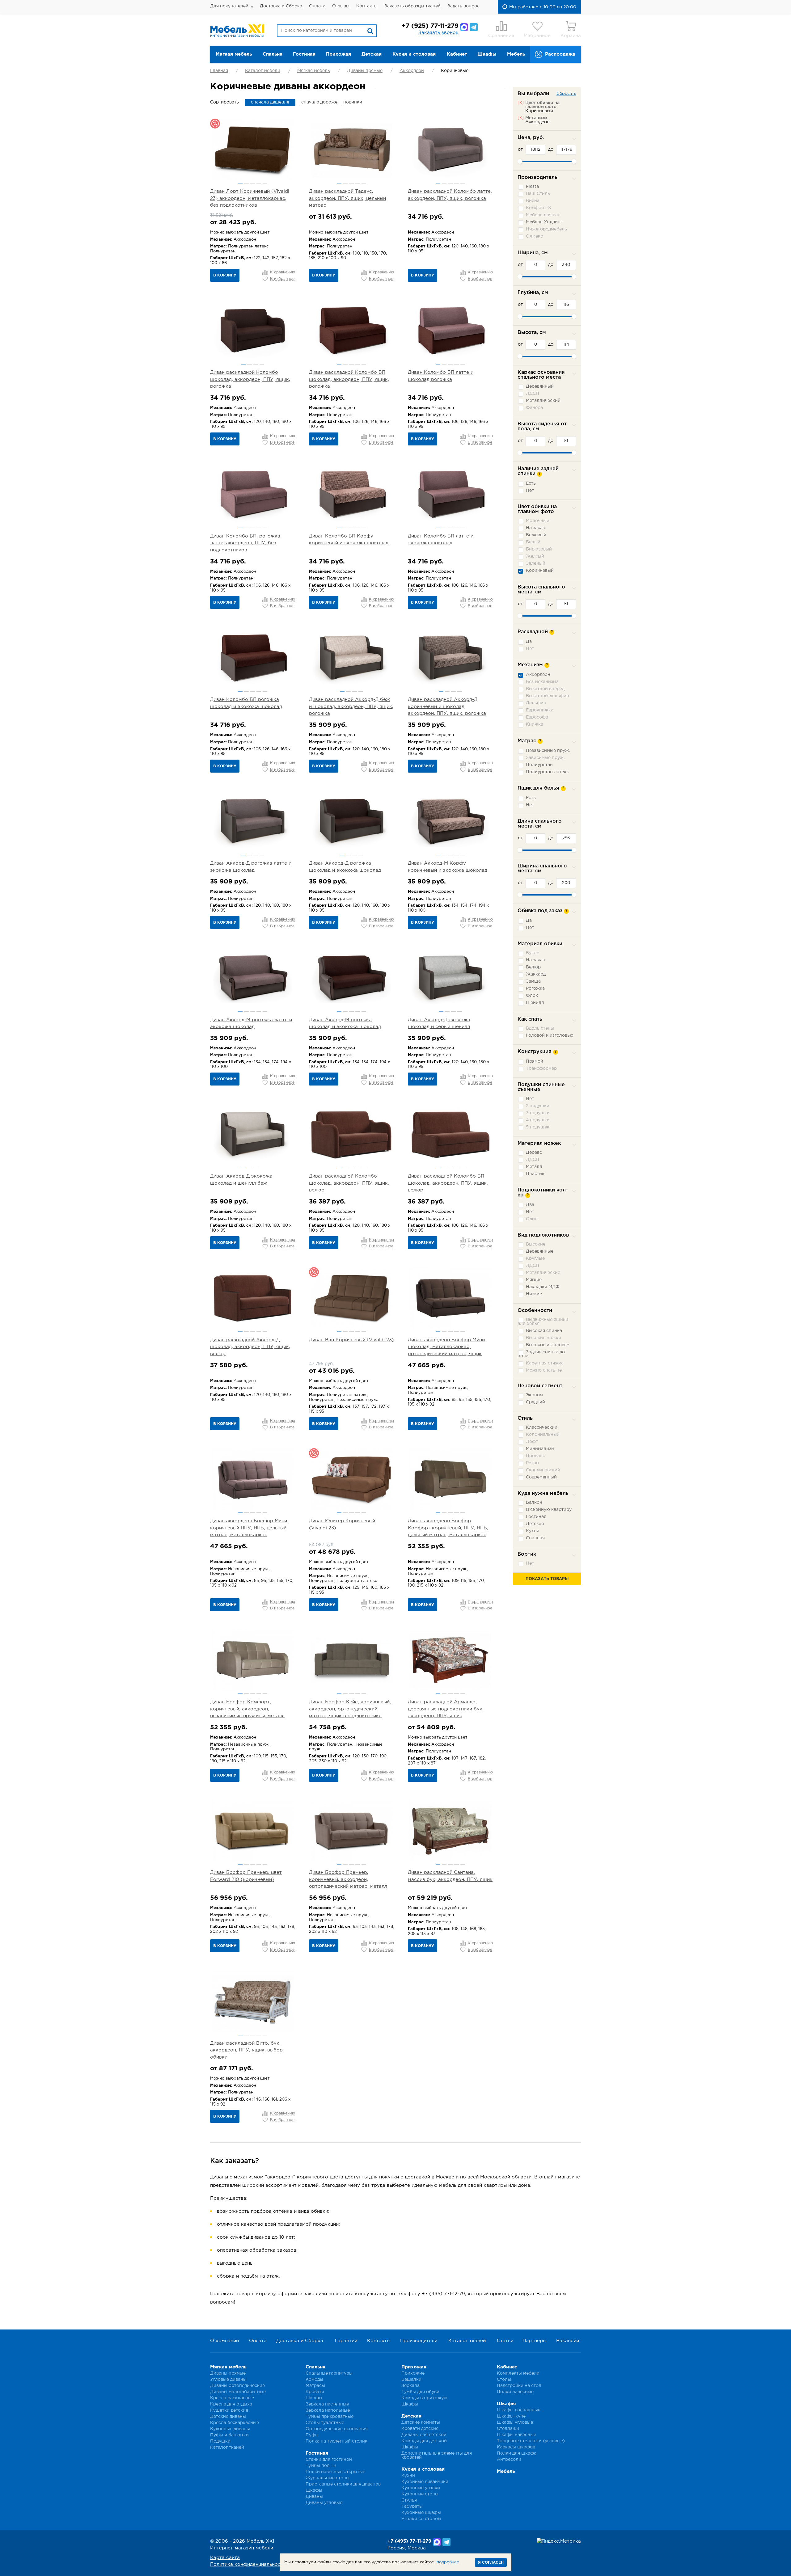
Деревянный (540, 386)
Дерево (534, 1153)
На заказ (535, 528)
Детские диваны (228, 2417)
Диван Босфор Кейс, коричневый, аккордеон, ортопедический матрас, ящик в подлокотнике (350, 1709)
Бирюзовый (539, 549)
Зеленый (536, 563)
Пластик (535, 1174)
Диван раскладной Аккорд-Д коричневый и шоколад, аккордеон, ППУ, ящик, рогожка (447, 706)
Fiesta (532, 187)
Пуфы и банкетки (229, 2435)
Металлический (543, 401)
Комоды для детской (424, 2441)
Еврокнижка (540, 710)
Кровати (315, 2392)
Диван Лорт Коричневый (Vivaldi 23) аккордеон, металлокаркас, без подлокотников (250, 198)
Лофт (532, 1442)
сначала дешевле (270, 102)
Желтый (535, 556)
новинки (353, 102)
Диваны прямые (365, 71)
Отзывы (341, 6)
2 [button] (246, 183)
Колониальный (543, 1435)
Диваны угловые (324, 2503)
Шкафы (487, 54)
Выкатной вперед (545, 689)
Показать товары (547, 1579)
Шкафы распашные (519, 2410)
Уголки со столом (421, 2519)
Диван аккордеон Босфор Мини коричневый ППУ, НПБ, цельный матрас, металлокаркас (249, 1528)
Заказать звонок (438, 33)
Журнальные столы (328, 2478)
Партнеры (534, 2341)
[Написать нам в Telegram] (474, 27)
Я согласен (491, 2563)
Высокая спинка (544, 1331)
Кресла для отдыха (231, 2404)
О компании (224, 2341)
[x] (521, 103)
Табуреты (412, 2506)
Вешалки (411, 2380)
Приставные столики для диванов (343, 2484)
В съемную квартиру (549, 1510)
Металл (534, 1167)
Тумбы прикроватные (330, 2417)
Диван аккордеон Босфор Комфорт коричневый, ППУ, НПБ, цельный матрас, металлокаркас (448, 1528)
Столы (504, 2380)
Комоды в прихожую (424, 2398)
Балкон (534, 1503)
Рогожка (535, 989)
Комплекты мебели (518, 2373)
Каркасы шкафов (516, 2447)
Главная (219, 71)
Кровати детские (420, 2429)
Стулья (409, 2500)
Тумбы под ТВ (321, 2466)
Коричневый (540, 571)
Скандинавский (543, 1470)
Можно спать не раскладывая (540, 1372)
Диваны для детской (424, 2435)
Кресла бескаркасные (235, 2423)
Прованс (535, 1456)
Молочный (538, 521)
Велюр (533, 967)
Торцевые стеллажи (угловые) (531, 2441)
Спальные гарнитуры (329, 2373)
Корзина (571, 36)
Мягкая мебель (234, 54)
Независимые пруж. (548, 751)
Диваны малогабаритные (238, 2392)
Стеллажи (508, 2429)
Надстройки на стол (519, 2386)
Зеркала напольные (328, 2410)
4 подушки (538, 1120)
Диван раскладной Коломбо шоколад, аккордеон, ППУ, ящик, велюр (349, 1183)
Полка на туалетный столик (336, 2441)
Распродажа (560, 54)
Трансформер (541, 1069)
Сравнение (501, 36)
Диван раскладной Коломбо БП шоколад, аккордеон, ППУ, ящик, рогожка (349, 379)
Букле (533, 953)
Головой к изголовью (550, 1035)
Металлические (543, 1273)
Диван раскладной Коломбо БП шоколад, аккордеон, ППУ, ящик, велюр (448, 1183)
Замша (533, 981)
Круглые (535, 1258)
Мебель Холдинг (544, 222)
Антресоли (509, 2460)
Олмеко (535, 236)
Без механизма (542, 682)
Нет (530, 491)
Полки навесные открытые (335, 2472)
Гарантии (346, 2341)
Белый (533, 542)
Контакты (367, 6)
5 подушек (538, 1127)
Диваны (314, 2497)
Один (532, 1219)
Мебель (516, 54)
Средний (535, 1402)
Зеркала (410, 2386)
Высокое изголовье (548, 1345)
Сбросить (566, 94)
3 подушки (538, 1113)
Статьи (505, 2341)
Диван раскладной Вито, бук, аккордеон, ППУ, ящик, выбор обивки (246, 2050)
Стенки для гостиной (329, 2460)
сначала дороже (319, 102)
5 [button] (265, 183)
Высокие (536, 1244)
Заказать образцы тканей (412, 6)
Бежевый (536, 535)
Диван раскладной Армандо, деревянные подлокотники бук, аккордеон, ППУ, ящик (446, 1709)
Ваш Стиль (538, 194)
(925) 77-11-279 (430, 26)
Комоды (314, 2380)
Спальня (273, 54)
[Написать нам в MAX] (464, 27)
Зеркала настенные (327, 2404)
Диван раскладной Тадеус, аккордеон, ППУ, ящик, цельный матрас (347, 198)
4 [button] (259, 183)
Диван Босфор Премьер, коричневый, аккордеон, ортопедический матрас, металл (348, 1879)
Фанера (534, 408)
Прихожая (338, 54)
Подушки (220, 2441)
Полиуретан (539, 765)
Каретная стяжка (545, 1363)
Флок (532, 996)
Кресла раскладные (232, 2398)
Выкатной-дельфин (548, 696)
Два (530, 1205)
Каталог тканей (467, 2341)
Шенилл (535, 1003)
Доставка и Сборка (281, 6)
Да (529, 642)
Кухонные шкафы (421, 2513)
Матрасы (315, 2386)
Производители (419, 2341)
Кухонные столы (420, 2494)
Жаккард (536, 974)
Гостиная (304, 54)
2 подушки (538, 1106)
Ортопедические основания (337, 2429)
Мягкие (534, 1280)
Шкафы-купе (511, 2416)
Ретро (532, 1463)
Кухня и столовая (414, 54)
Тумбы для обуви (420, 2392)
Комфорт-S (538, 208)
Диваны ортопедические (237, 2386)
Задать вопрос (463, 6)
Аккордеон (412, 71)
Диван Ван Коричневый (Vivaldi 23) (351, 1340)
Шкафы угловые (515, 2422)
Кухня (533, 1531)
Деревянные (540, 1251)
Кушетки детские (229, 2410)
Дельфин (536, 703)
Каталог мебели (263, 71)
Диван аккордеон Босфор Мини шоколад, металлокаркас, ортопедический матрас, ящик (446, 1347)
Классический (542, 1427)
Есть (531, 483)
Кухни (408, 2476)
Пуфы (312, 2435)
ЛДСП (533, 394)
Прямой (535, 1061)
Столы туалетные (325, 2423)
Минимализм (540, 1449)
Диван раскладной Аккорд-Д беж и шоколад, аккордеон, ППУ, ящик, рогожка (351, 706)
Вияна (533, 201)
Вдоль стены (540, 1028)
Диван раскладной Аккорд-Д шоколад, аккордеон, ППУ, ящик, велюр (250, 1347)
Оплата (317, 6)
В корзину (225, 275)
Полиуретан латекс (547, 772)
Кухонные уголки (421, 2488)
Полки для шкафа (517, 2453)
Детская (372, 54)
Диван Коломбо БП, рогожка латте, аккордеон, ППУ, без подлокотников (245, 543)
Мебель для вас (543, 215)
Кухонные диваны (230, 2429)
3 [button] (253, 183)
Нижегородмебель (546, 229)
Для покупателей (229, 6)
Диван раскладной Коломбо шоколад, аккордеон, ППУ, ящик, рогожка (250, 379)
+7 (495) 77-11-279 (409, 2541)
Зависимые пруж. (545, 758)
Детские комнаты (421, 2422)
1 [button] (240, 183)
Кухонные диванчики (425, 2482)
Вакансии (568, 2341)
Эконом (534, 1395)
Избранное (537, 36)
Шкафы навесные (516, 2435)
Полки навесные (515, 2392)
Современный (541, 1477)
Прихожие (413, 2373)
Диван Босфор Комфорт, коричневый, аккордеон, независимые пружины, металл (247, 1709)
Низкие (534, 1294)
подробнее (448, 2562)
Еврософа (537, 717)
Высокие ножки (544, 1338)
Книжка (535, 724)
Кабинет (457, 54)
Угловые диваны (228, 2380)
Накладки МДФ (543, 1287)
